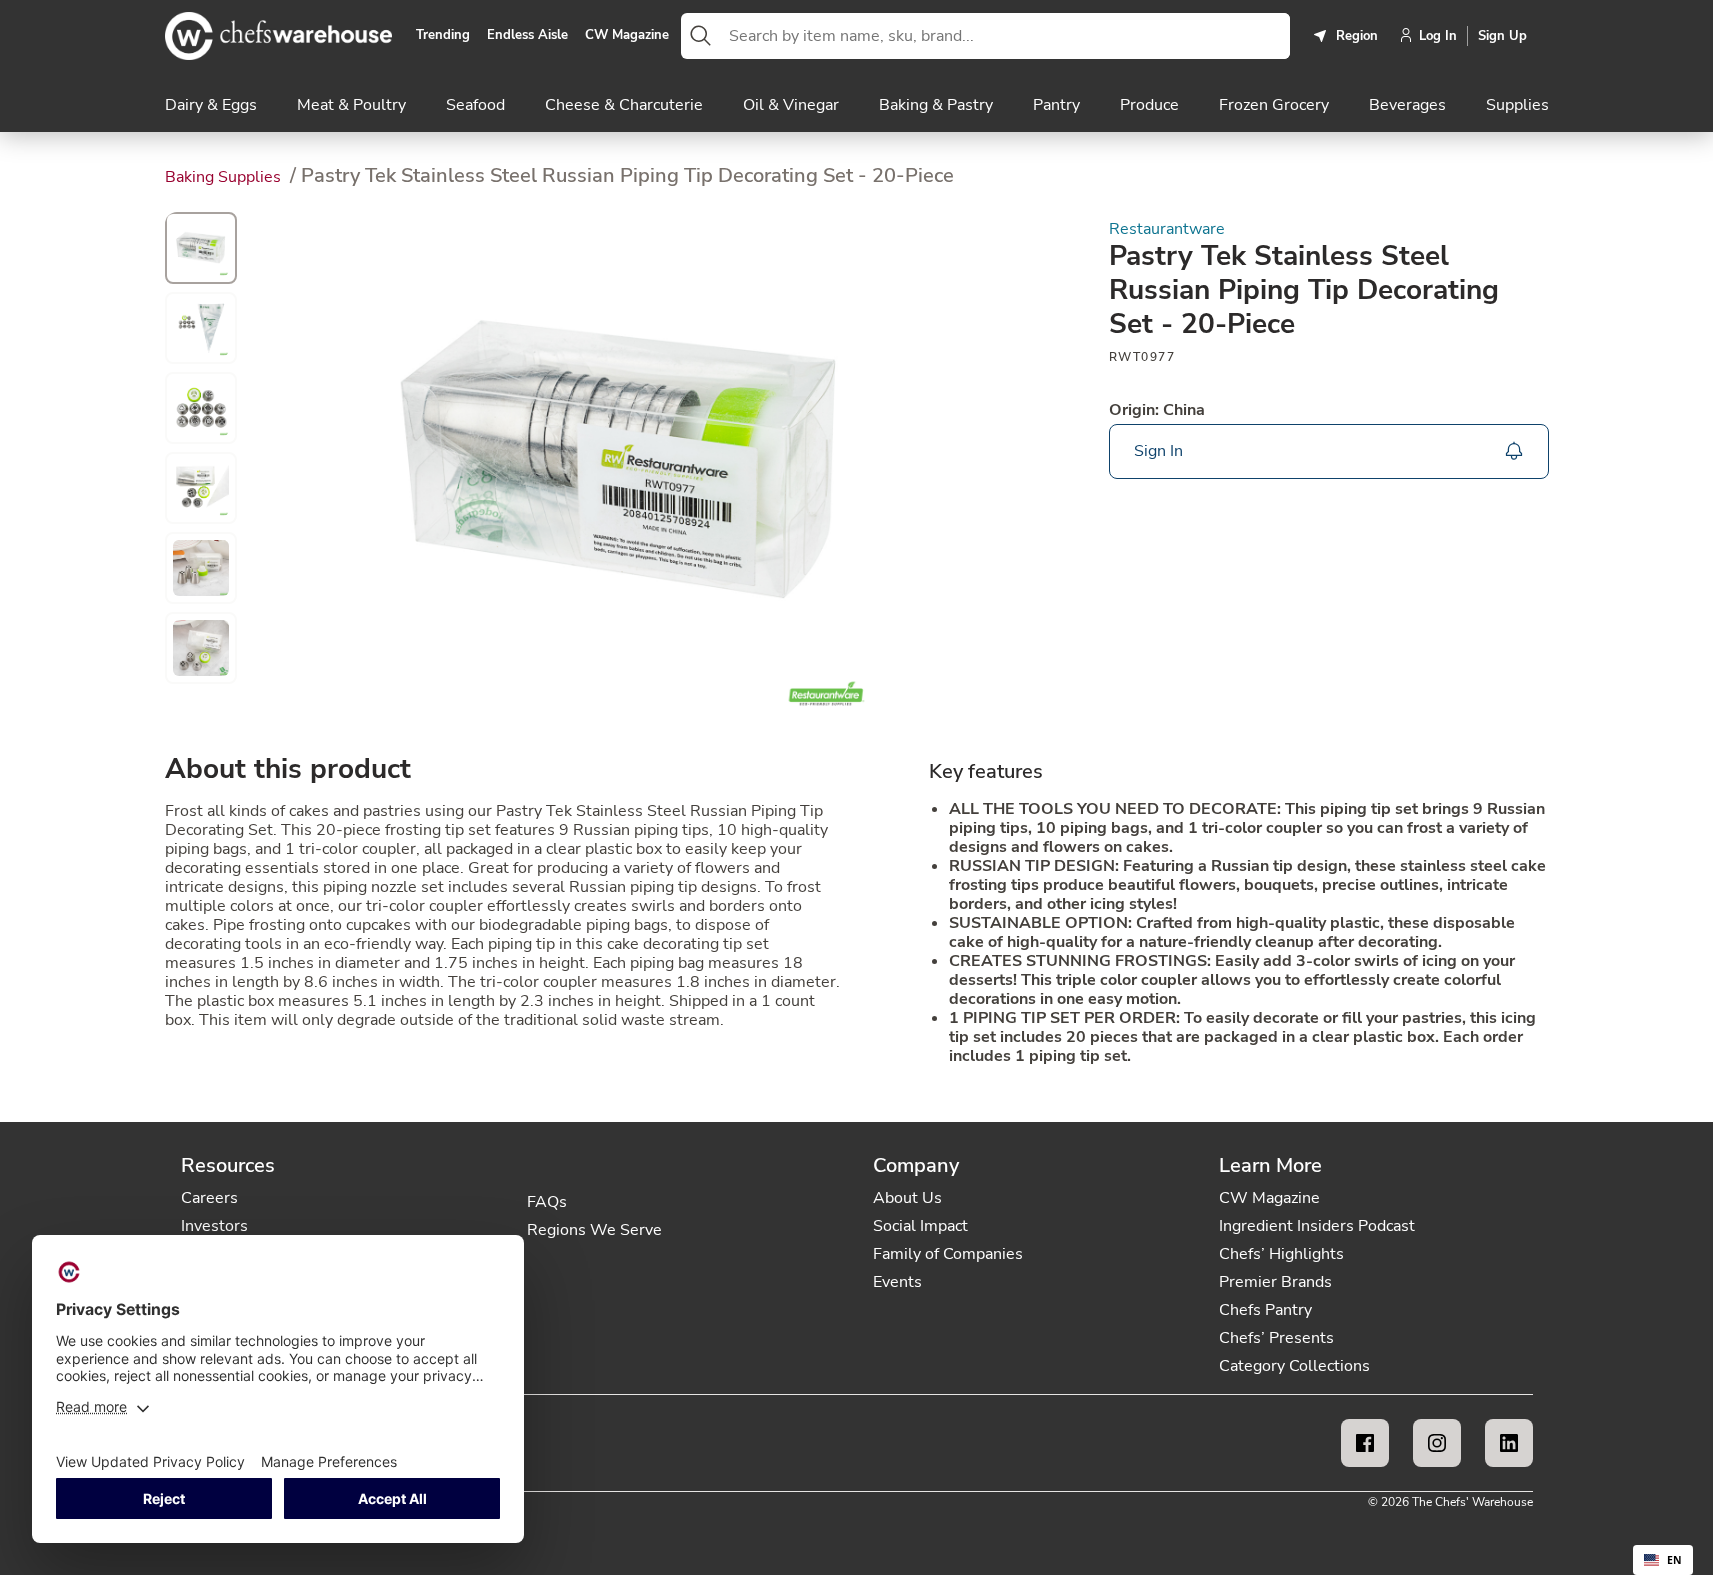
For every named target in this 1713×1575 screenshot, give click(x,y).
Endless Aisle (527, 36)
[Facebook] (1365, 1443)
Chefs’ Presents (1276, 1338)
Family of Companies (948, 1254)
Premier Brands (1275, 1282)
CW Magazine (627, 36)
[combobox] (1005, 36)
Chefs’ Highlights (1281, 1254)
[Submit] (701, 36)
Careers (209, 1198)
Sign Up (1502, 36)
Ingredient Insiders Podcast (1317, 1226)
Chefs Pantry (1265, 1310)
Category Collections (1294, 1366)
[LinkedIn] (1509, 1443)
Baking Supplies (225, 177)
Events (897, 1282)
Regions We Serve (594, 1230)
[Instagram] (1437, 1443)
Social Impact (920, 1226)
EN (1674, 1560)
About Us (907, 1198)
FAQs (547, 1202)
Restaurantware (1167, 229)
